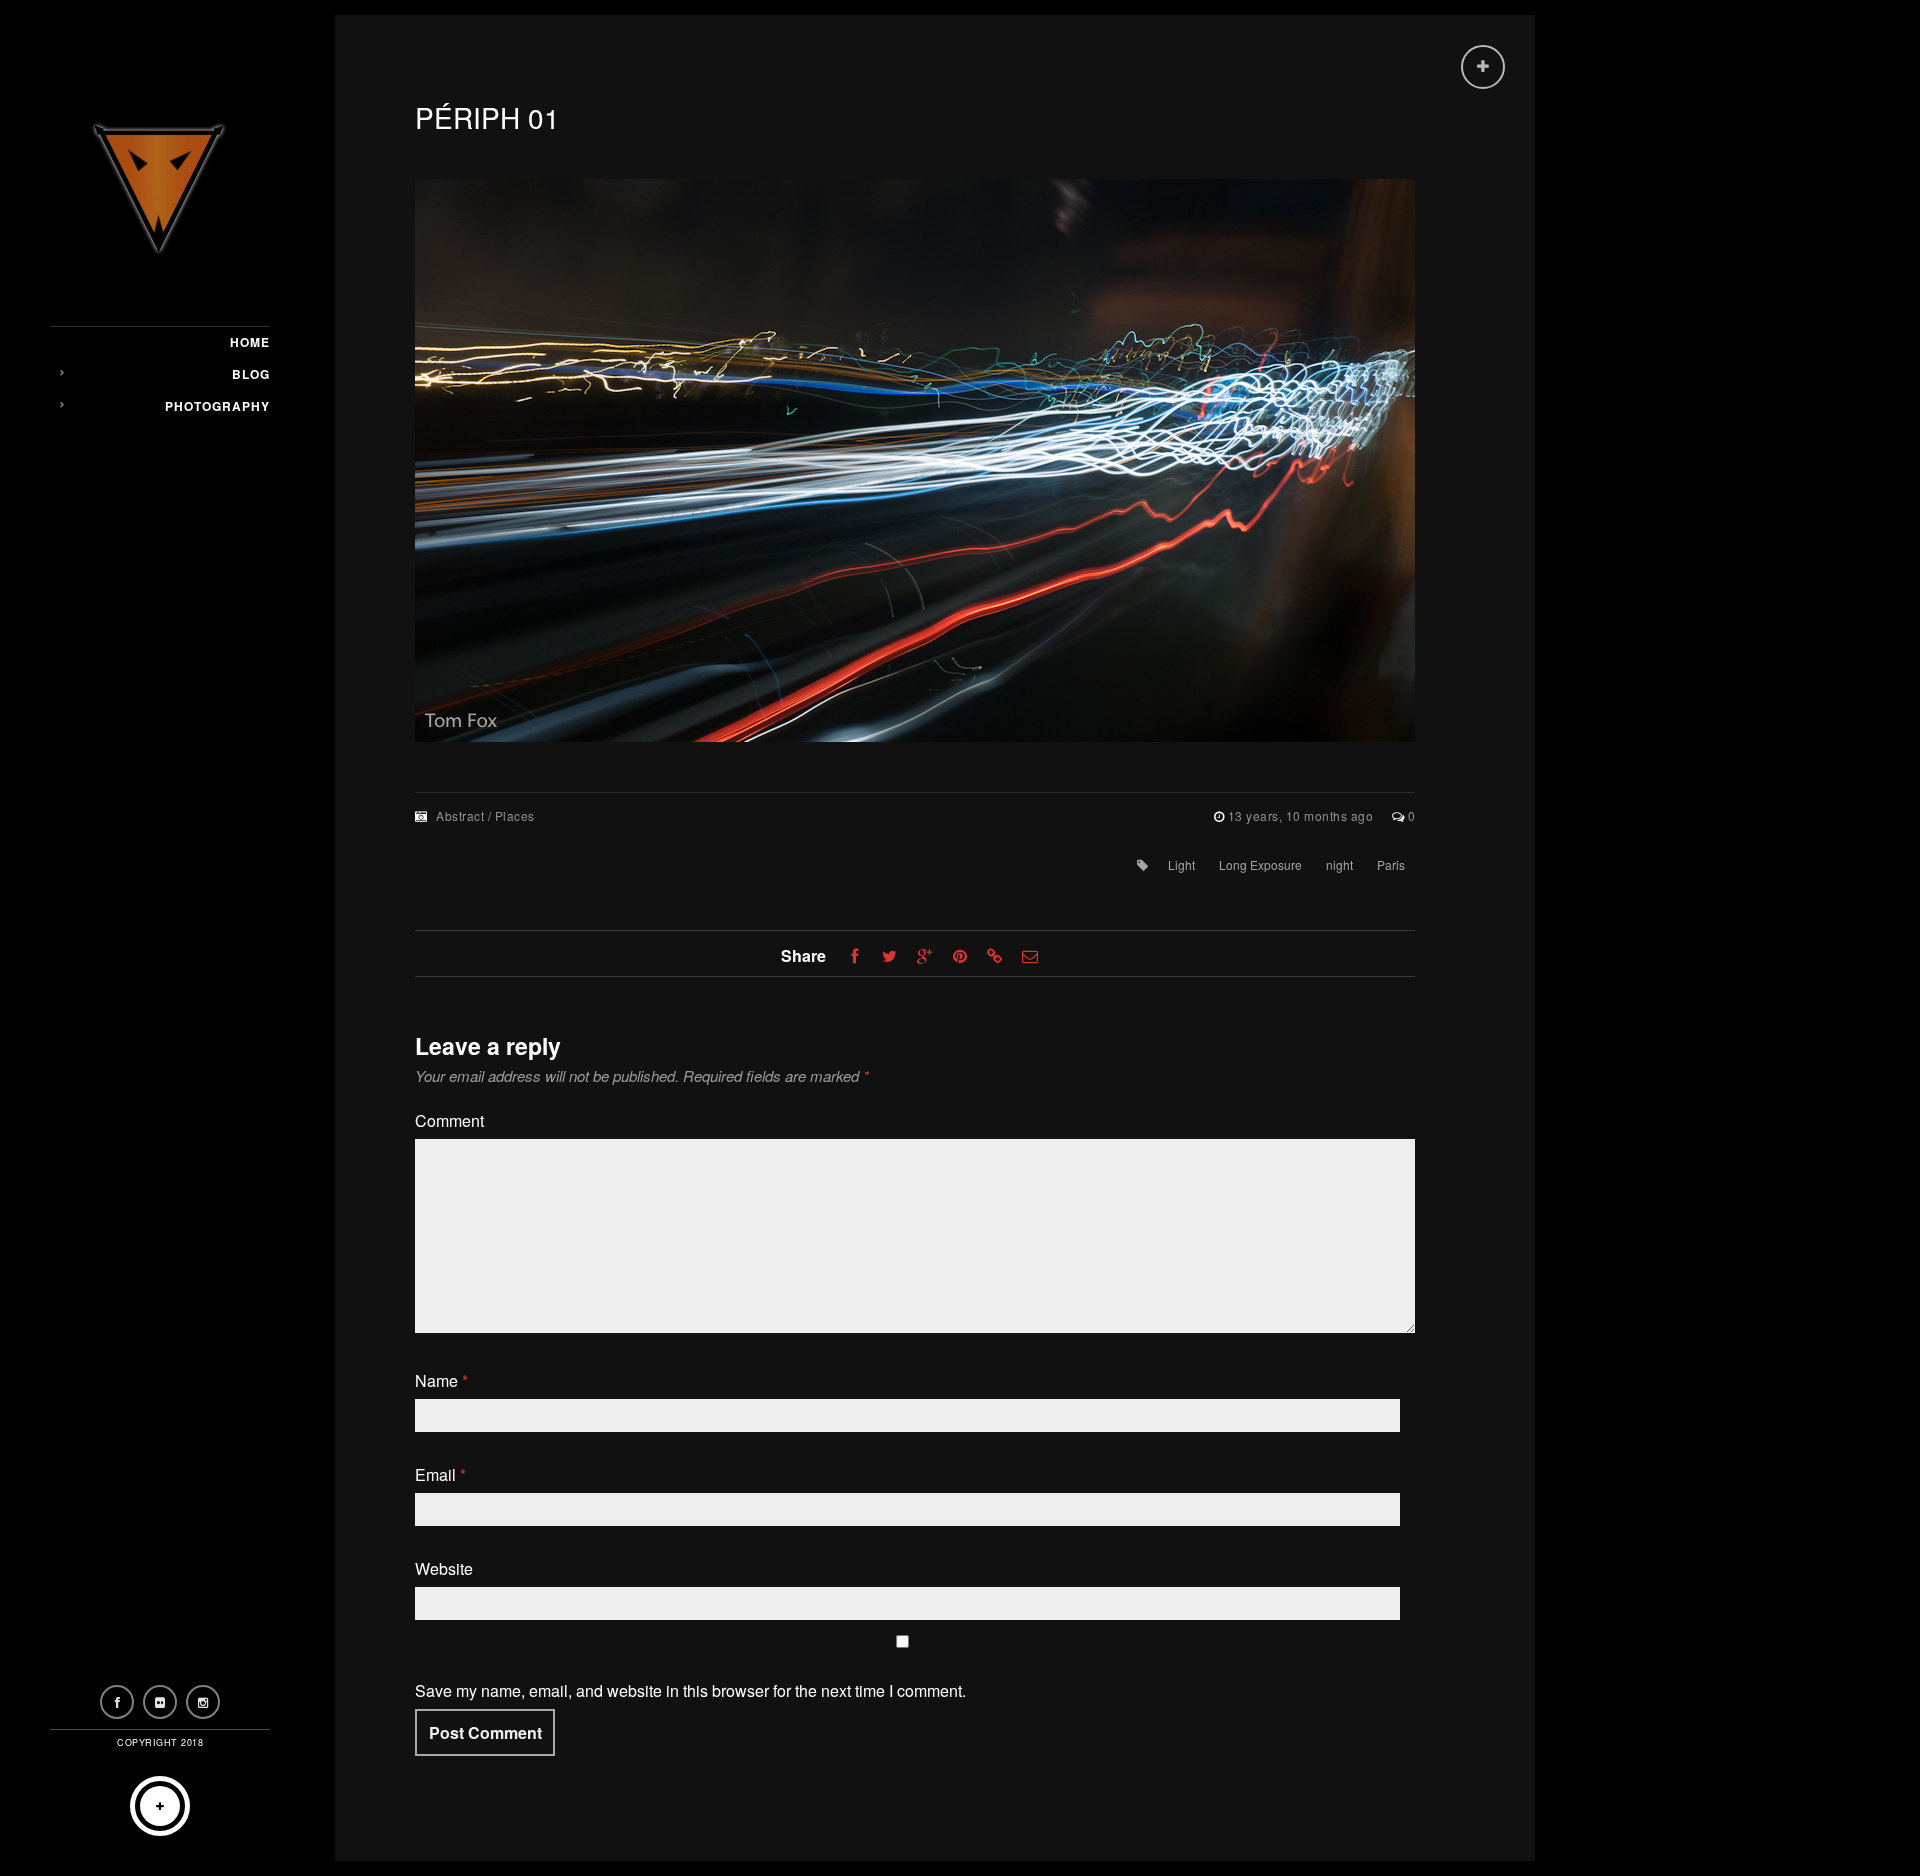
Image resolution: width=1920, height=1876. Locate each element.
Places (515, 815)
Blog (251, 374)
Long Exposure (1260, 864)
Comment (449, 1120)
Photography (217, 406)
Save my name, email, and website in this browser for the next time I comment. (690, 1690)
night (1339, 864)
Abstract (460, 815)
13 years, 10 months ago (1302, 815)
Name (441, 1380)
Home (250, 342)
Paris (1391, 864)
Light (1181, 864)
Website (444, 1568)
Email (440, 1474)
